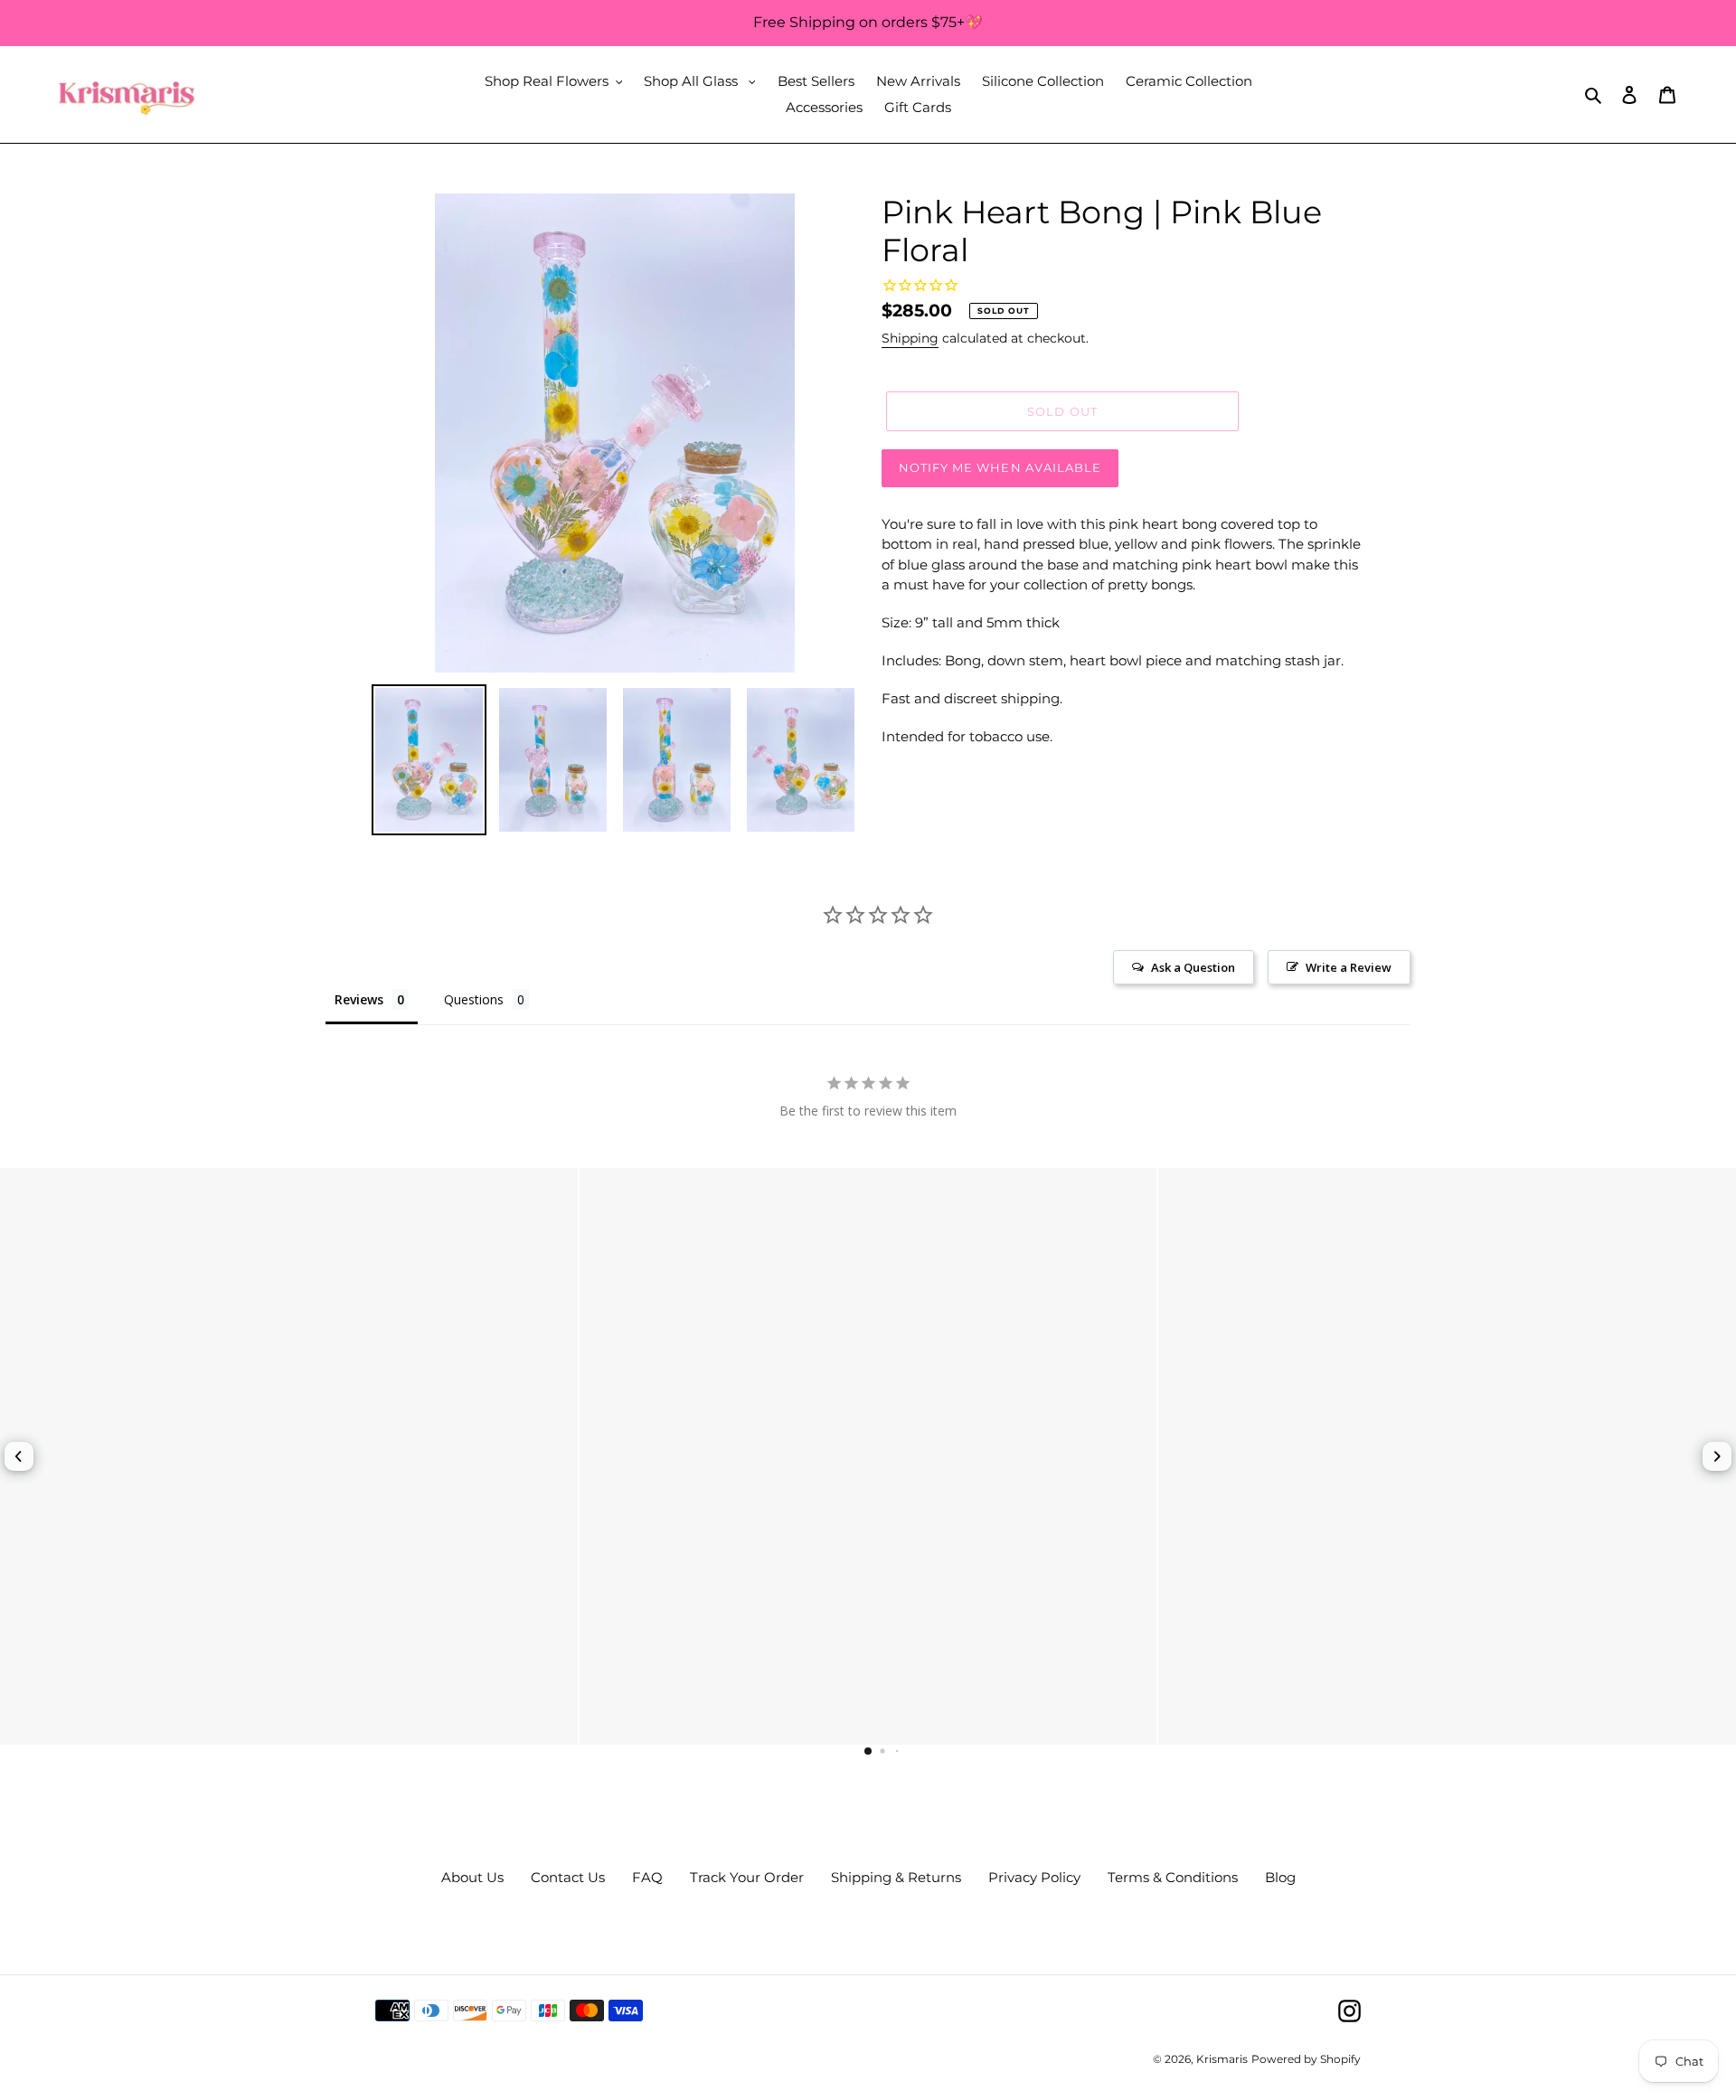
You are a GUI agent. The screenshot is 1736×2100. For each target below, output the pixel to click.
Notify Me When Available (1000, 467)
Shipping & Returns (896, 1877)
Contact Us (568, 1877)
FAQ (647, 1877)
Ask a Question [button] (1193, 967)
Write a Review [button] (1349, 967)
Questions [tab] (474, 999)
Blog (1280, 1877)
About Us (472, 1877)
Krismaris (1222, 2059)
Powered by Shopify (1306, 2059)
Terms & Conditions (1173, 1877)
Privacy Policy (1034, 1877)
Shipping (910, 338)
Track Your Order (747, 1877)
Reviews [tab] (359, 999)
